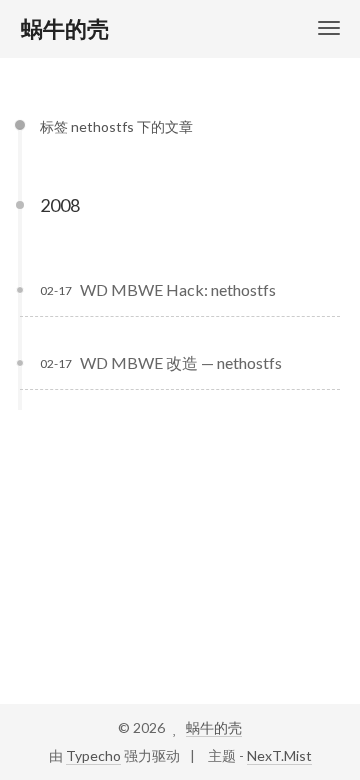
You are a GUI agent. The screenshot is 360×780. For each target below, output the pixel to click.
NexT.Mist (279, 755)
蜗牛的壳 (214, 727)
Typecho (93, 755)
